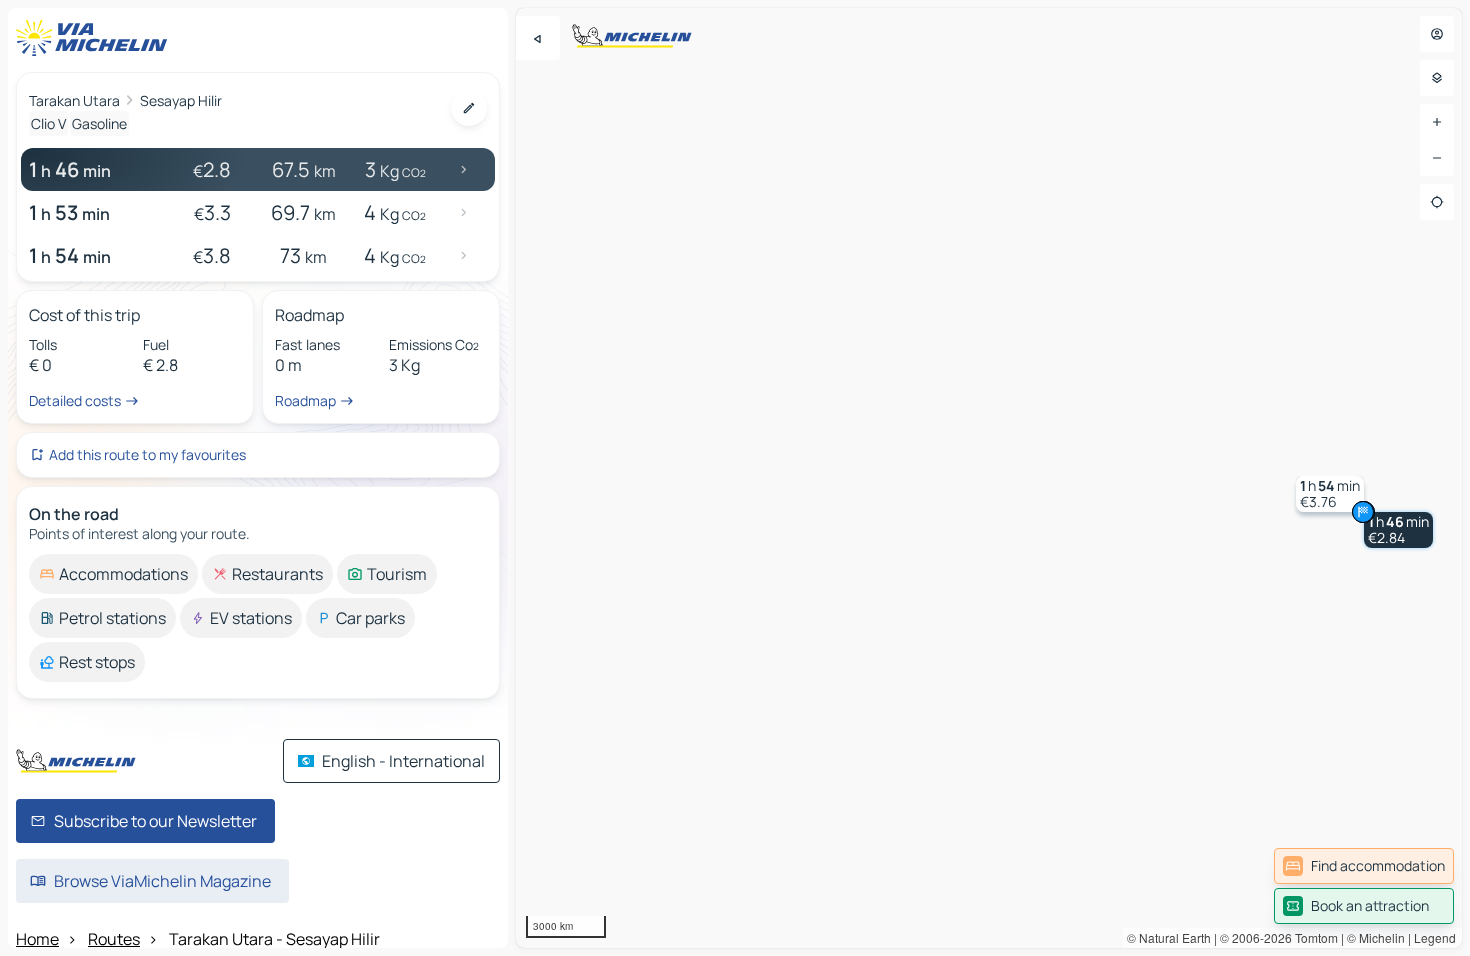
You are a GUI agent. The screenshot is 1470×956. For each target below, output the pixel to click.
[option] (113, 574)
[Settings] (1437, 78)
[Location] (1437, 202)
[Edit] (469, 108)
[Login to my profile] (1437, 34)
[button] (1185, 518)
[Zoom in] (1437, 122)
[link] (1364, 866)
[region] (989, 478)
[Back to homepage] (96, 38)
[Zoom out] (1437, 158)
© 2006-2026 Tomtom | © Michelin (1312, 937)
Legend (1435, 937)
